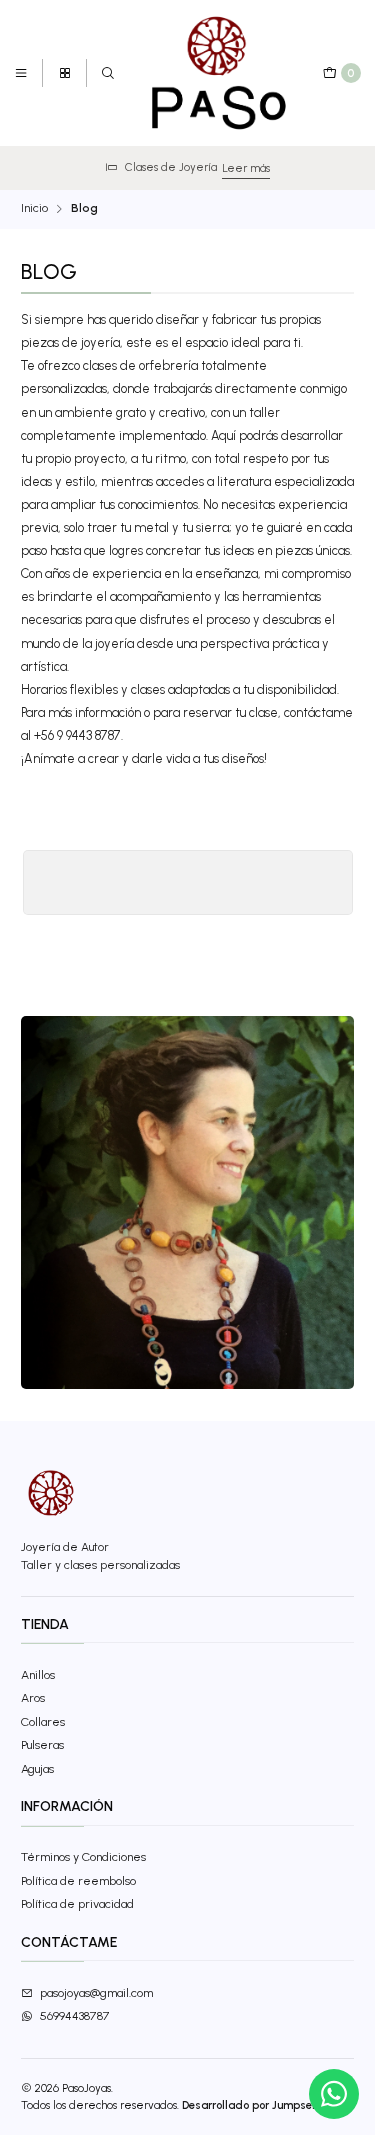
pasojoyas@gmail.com (96, 1992)
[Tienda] (64, 73)
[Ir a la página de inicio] (219, 73)
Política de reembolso (78, 1880)
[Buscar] (107, 73)
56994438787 (75, 2015)
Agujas (37, 1768)
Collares (43, 1721)
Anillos (38, 1674)
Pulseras (42, 1744)
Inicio (34, 209)
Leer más (195, 168)
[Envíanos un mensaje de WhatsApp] (334, 2094)
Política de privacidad (77, 1903)
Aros (33, 1697)
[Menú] (21, 73)
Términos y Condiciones (83, 1856)
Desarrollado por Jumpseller (255, 2105)
